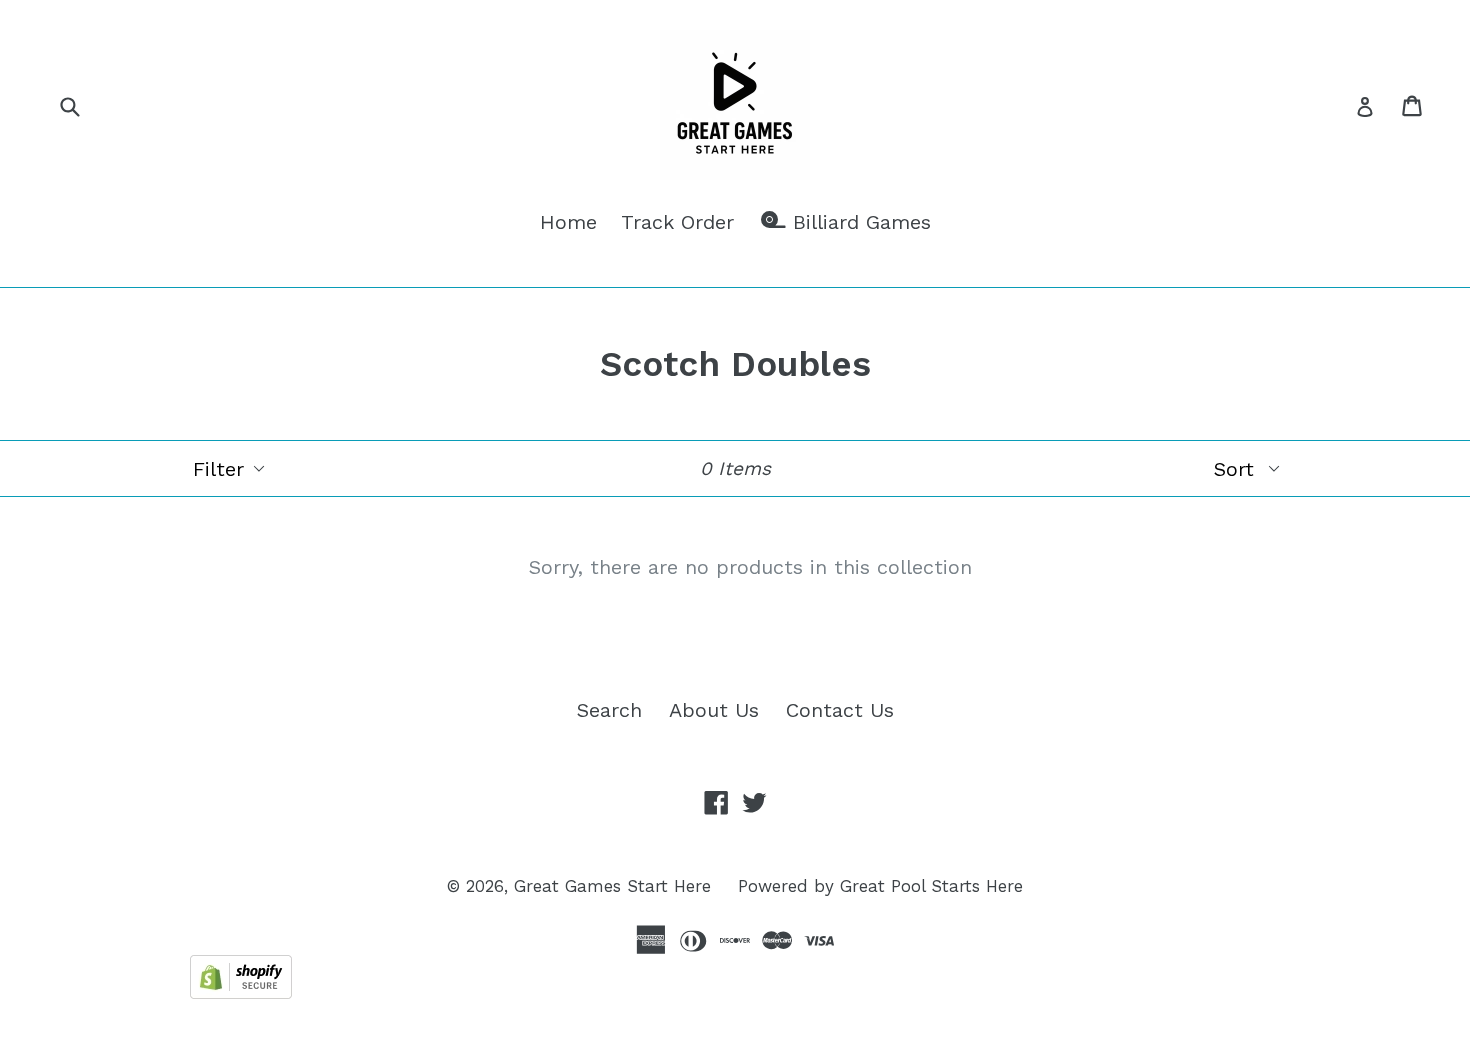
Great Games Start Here (612, 886)
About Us (714, 710)
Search (609, 710)
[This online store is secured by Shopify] (241, 992)
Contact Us (840, 710)
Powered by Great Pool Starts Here (880, 886)
